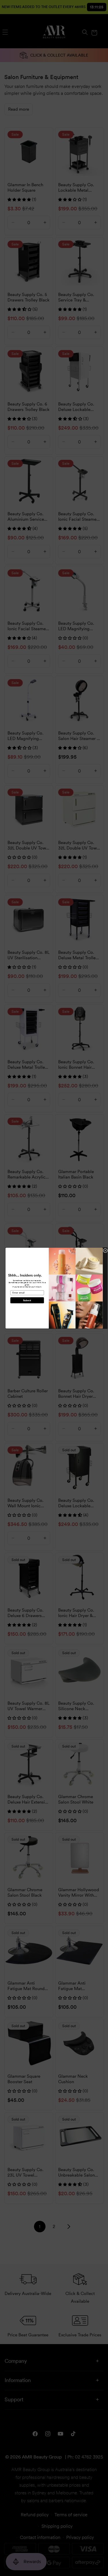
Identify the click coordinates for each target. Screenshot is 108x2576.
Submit (27, 1300)
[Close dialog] (105, 1250)
